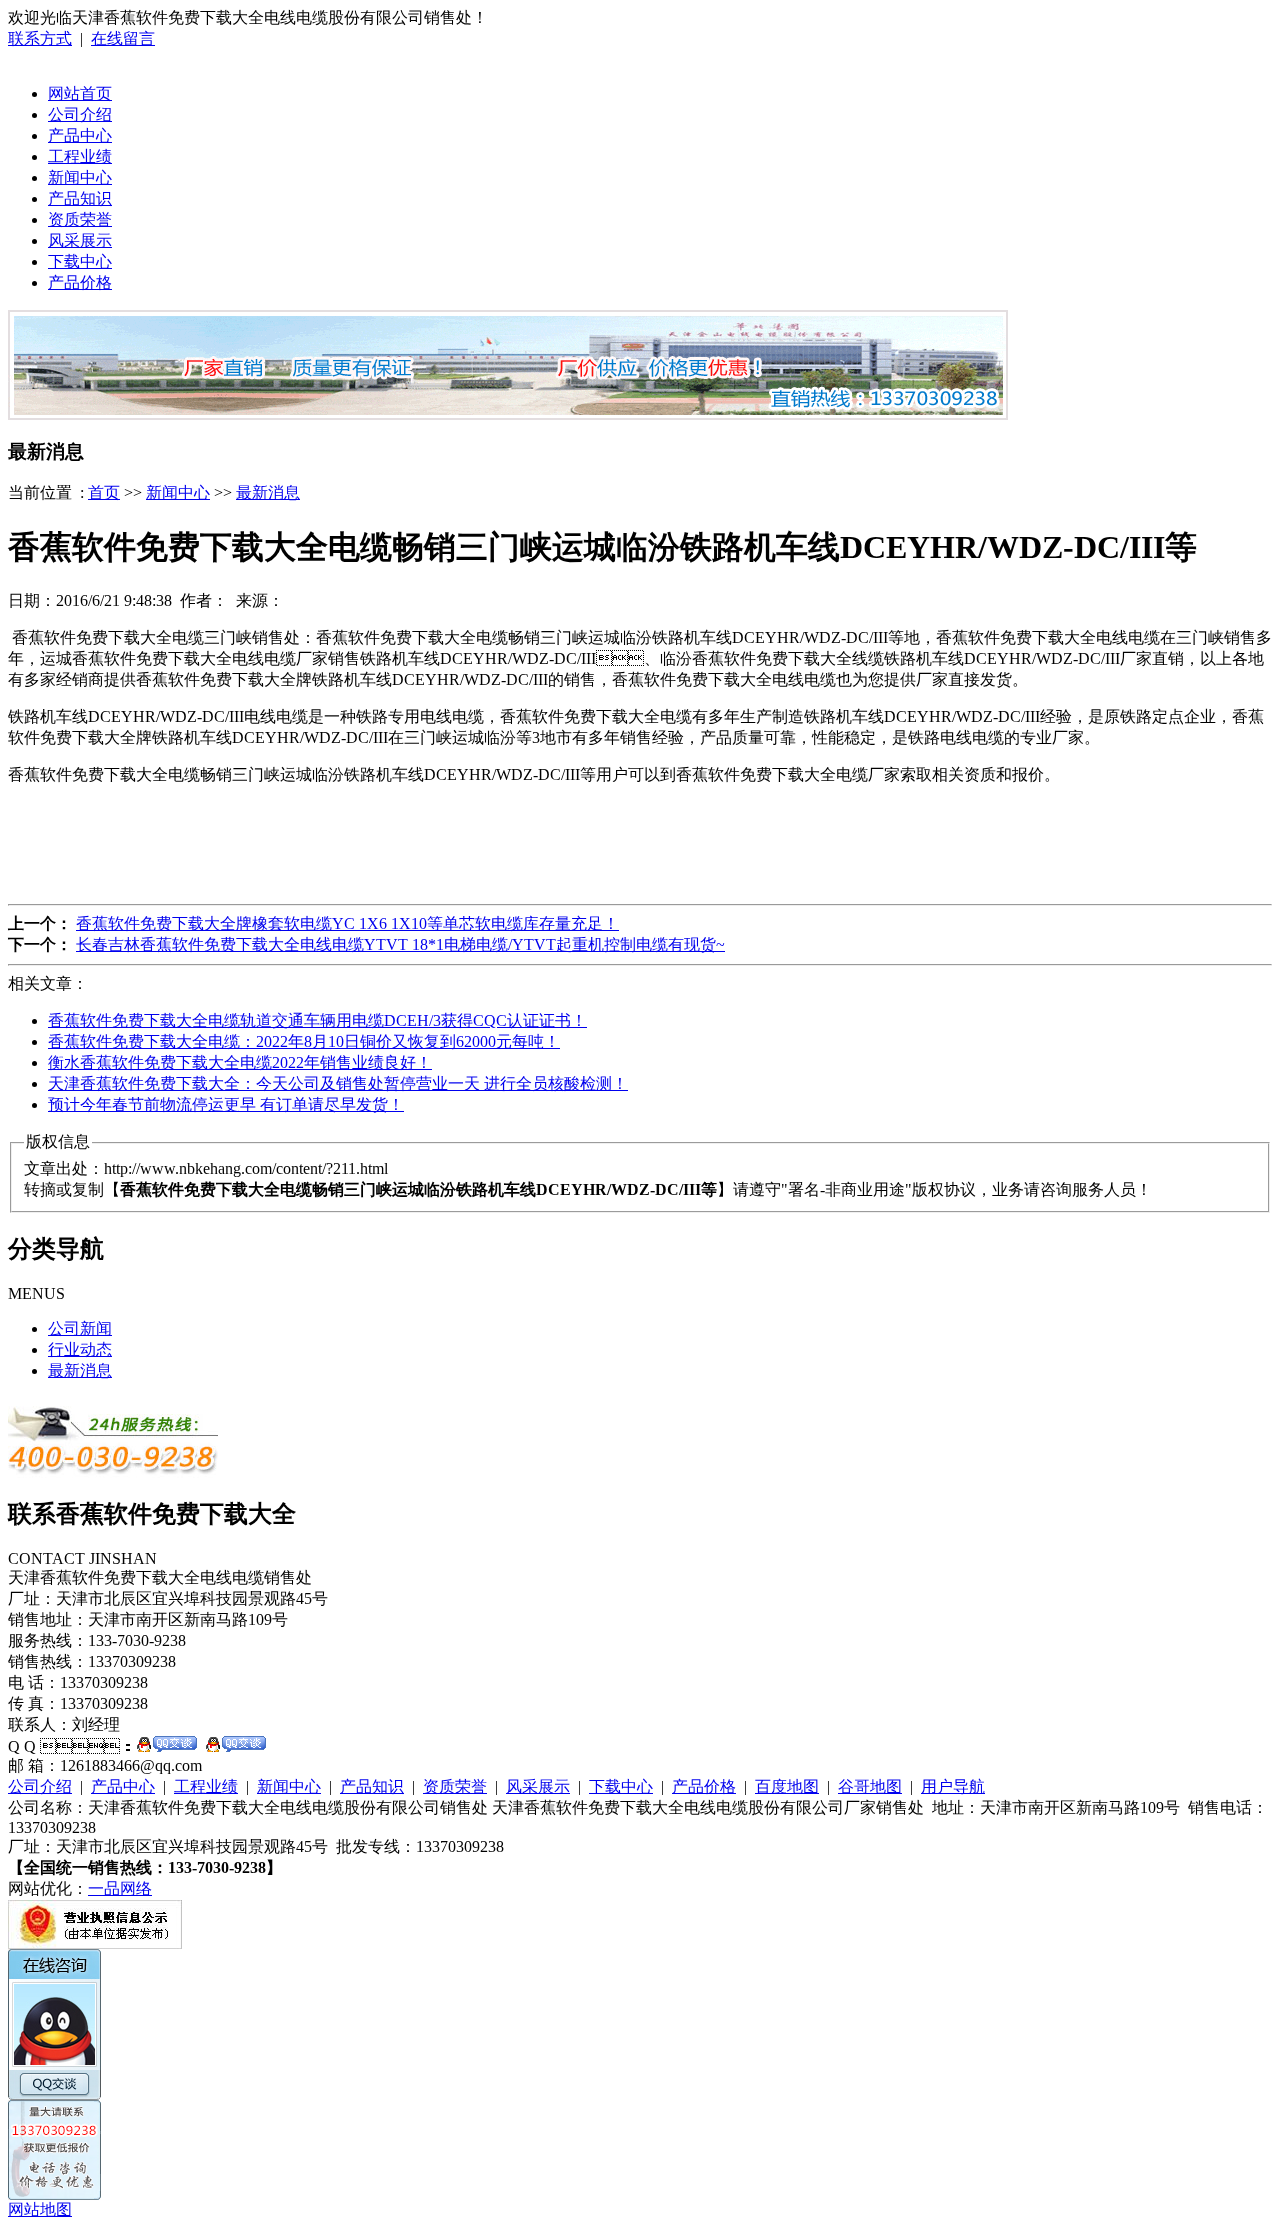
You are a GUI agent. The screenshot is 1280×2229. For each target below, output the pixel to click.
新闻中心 (80, 177)
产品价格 (80, 282)
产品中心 (80, 135)
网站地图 (40, 2209)
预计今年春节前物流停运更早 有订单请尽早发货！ (226, 1104)
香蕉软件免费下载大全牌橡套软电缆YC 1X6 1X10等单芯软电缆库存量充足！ (347, 923)
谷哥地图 (870, 1786)
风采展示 (80, 240)
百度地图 (787, 1786)
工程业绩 (80, 156)
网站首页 (80, 93)
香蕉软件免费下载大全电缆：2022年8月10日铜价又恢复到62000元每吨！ (304, 1041)
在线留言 (123, 38)
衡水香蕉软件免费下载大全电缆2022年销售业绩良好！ (240, 1062)
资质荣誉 (80, 219)
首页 (104, 492)
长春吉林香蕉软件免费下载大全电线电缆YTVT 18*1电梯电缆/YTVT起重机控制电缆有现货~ (400, 944)
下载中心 (80, 261)
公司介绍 (80, 114)
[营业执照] (95, 1943)
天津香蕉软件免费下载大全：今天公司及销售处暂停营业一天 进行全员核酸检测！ (338, 1083)
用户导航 (953, 1786)
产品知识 (80, 198)
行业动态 (80, 1349)
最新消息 (268, 492)
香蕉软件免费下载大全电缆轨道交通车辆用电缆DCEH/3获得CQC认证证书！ (317, 1020)
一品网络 (120, 1888)
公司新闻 (80, 1328)
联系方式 (40, 38)
